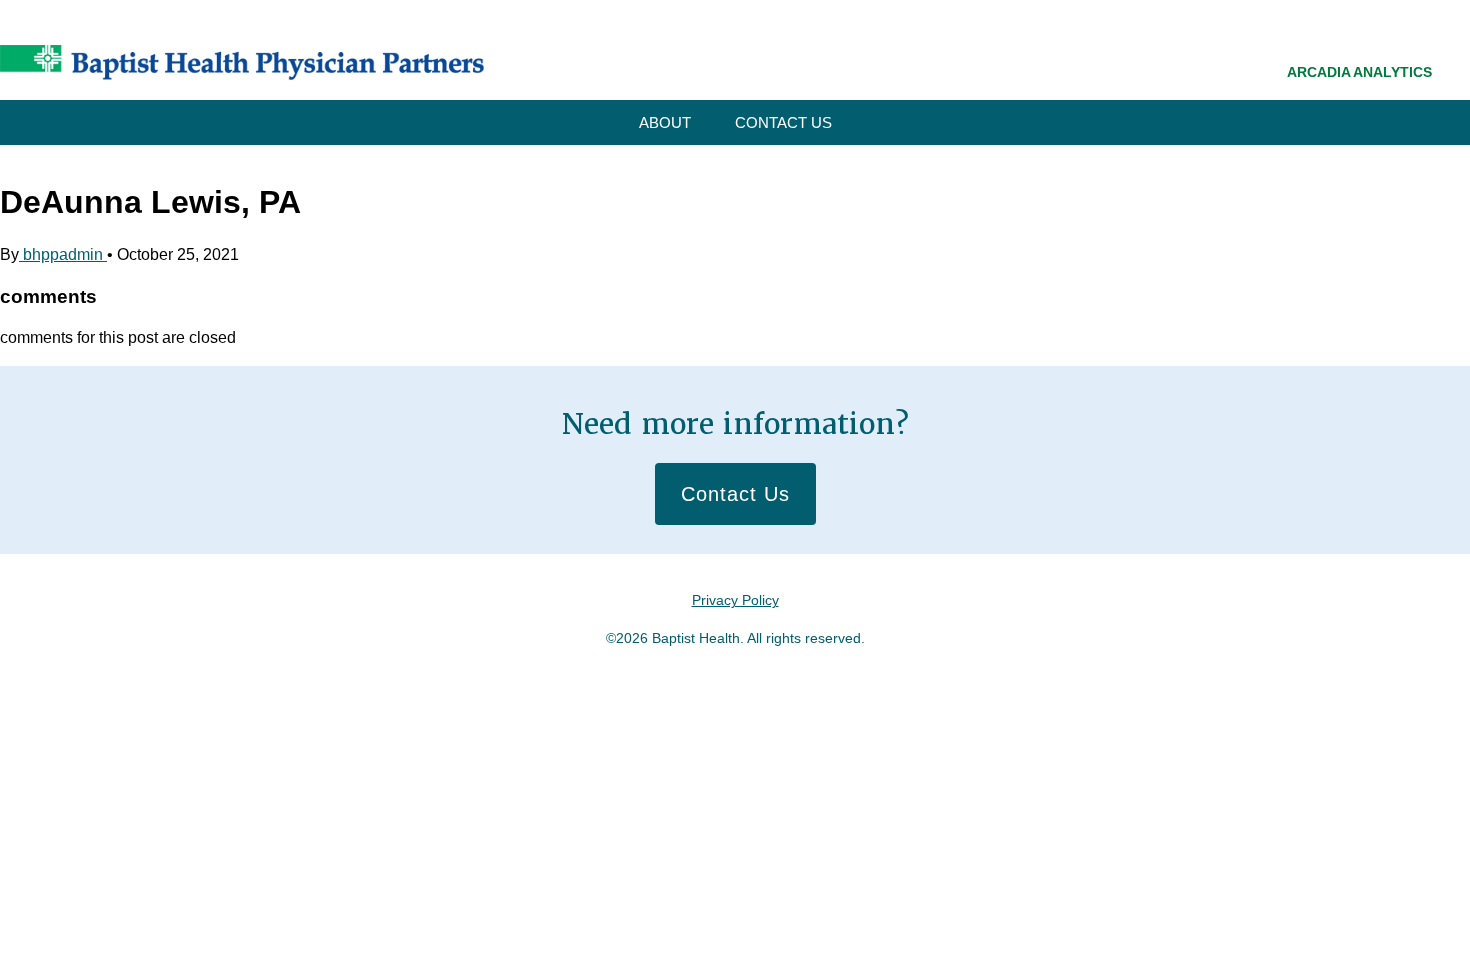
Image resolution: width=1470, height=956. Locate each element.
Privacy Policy (735, 600)
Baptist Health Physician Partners (242, 62)
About (665, 122)
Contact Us (783, 122)
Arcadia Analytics (1359, 72)
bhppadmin (63, 254)
